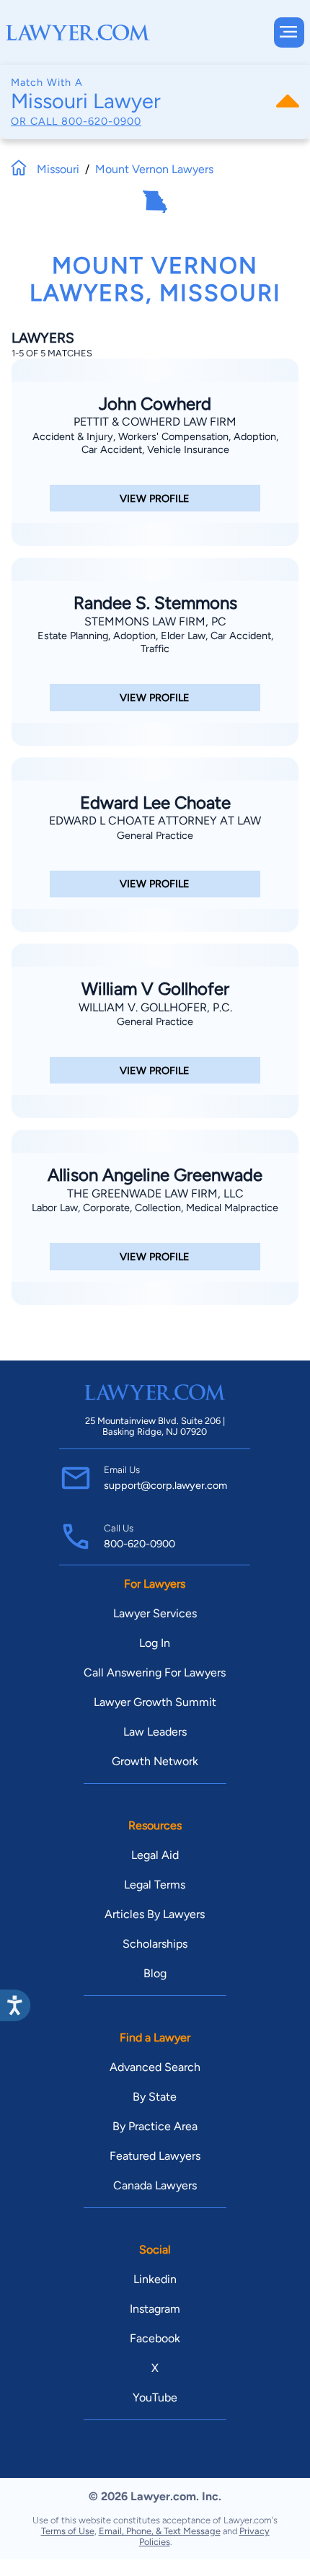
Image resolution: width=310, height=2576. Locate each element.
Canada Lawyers (155, 2185)
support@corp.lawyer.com (165, 1485)
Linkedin (155, 2279)
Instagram (155, 2309)
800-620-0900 (101, 121)
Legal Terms (155, 1885)
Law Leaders (155, 1732)
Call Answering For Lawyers (155, 1672)
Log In (155, 1643)
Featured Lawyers (155, 2156)
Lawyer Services (155, 1613)
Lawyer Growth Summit (155, 1702)
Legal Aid (155, 1855)
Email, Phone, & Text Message (160, 2531)
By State (155, 2097)
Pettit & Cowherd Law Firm (155, 422)
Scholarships (155, 1944)
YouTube (155, 2397)
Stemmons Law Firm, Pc (155, 621)
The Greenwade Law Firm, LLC (155, 1194)
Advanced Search (155, 2067)
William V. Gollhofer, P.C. (155, 1007)
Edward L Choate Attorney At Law (155, 821)
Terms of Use (68, 2531)
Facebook (155, 2338)
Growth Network (155, 1761)
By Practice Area (155, 2126)
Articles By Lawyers (155, 1914)
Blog (155, 1973)
